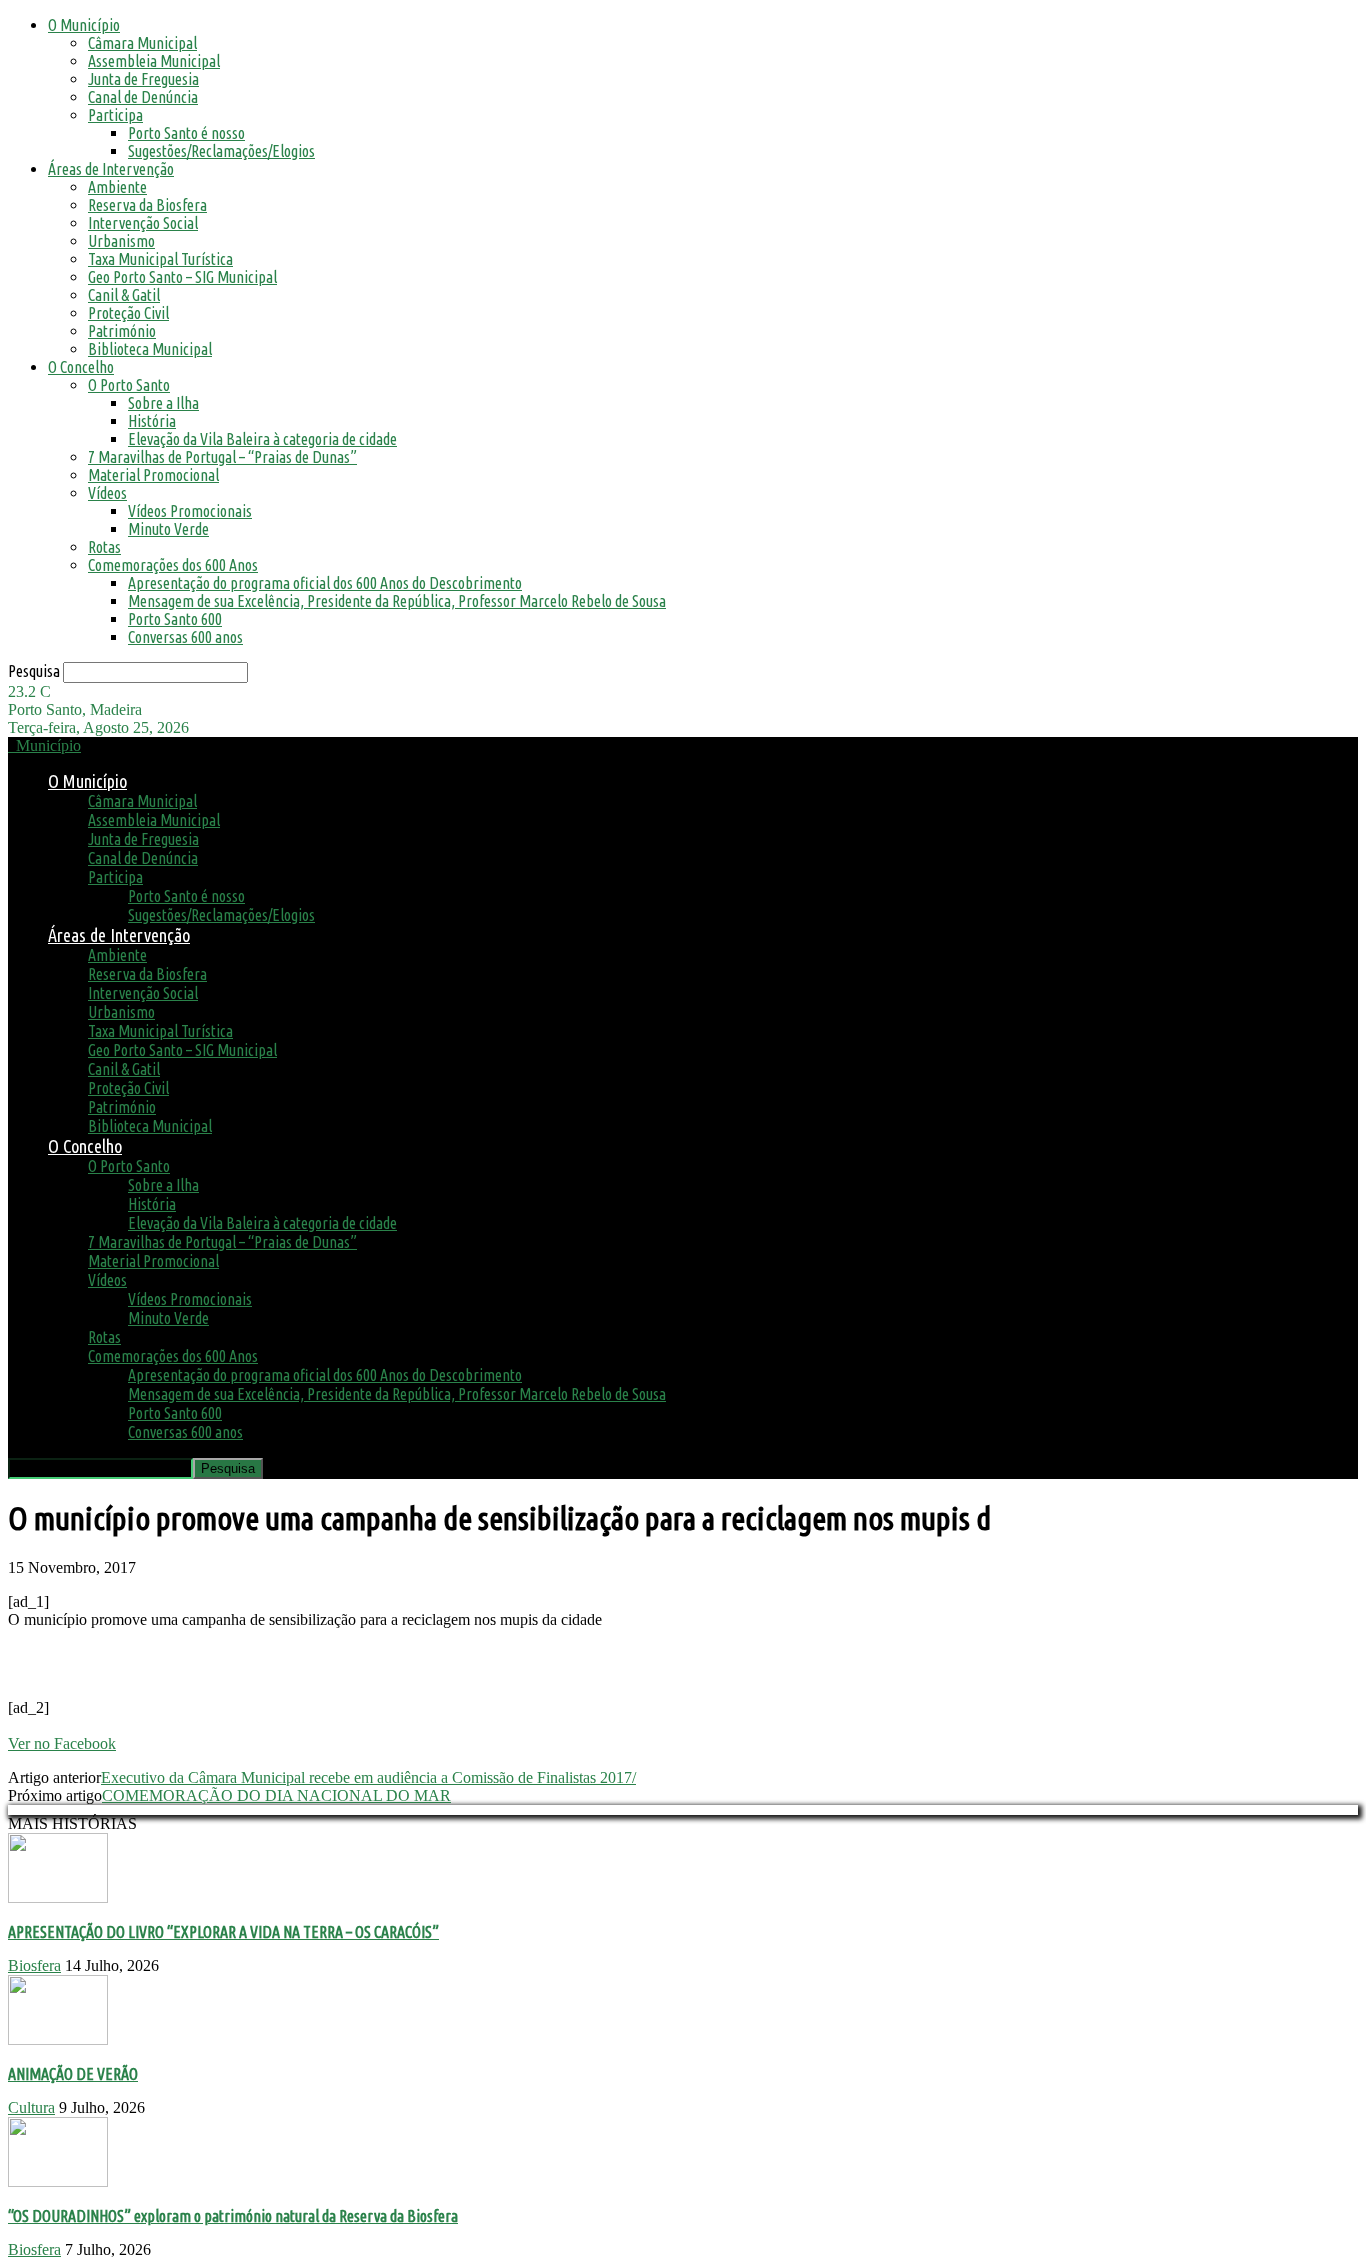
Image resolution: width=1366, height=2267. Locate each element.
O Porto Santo (129, 385)
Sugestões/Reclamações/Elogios (221, 151)
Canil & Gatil (124, 295)
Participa (115, 115)
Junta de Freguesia (143, 79)
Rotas (104, 547)
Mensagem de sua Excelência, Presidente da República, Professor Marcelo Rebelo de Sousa (397, 601)
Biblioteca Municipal (150, 349)
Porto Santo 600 (175, 619)
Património (122, 331)
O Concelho (81, 367)
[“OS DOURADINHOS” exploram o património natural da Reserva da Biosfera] (58, 2181)
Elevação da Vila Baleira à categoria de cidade (262, 439)
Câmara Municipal (142, 43)
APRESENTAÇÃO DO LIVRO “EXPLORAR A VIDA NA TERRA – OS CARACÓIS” (223, 1932)
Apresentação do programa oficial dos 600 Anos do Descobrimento (325, 583)
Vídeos (107, 493)
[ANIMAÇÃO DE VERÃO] (58, 2039)
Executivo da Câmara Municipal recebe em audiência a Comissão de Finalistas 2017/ (368, 1777)
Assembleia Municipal (154, 61)
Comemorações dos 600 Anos (173, 565)
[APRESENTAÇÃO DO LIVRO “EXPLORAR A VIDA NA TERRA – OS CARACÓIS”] (58, 1897)
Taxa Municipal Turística (160, 259)
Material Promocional (153, 475)
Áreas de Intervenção (111, 169)
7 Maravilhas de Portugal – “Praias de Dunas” (222, 457)
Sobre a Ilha (163, 403)
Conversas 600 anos (185, 637)
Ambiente (117, 187)
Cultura (31, 2107)
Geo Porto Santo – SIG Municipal (182, 277)
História (152, 421)
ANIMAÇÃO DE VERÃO (73, 2074)
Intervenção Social (143, 223)
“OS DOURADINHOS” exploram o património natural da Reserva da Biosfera (233, 2216)
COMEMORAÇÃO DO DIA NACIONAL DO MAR (276, 1795)
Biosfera (34, 1965)
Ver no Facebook (62, 1743)
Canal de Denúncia (143, 97)
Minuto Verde (168, 529)
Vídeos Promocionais (190, 511)
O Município (84, 25)
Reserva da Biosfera (147, 205)
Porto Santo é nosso (186, 133)
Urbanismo (121, 241)
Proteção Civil (128, 313)
